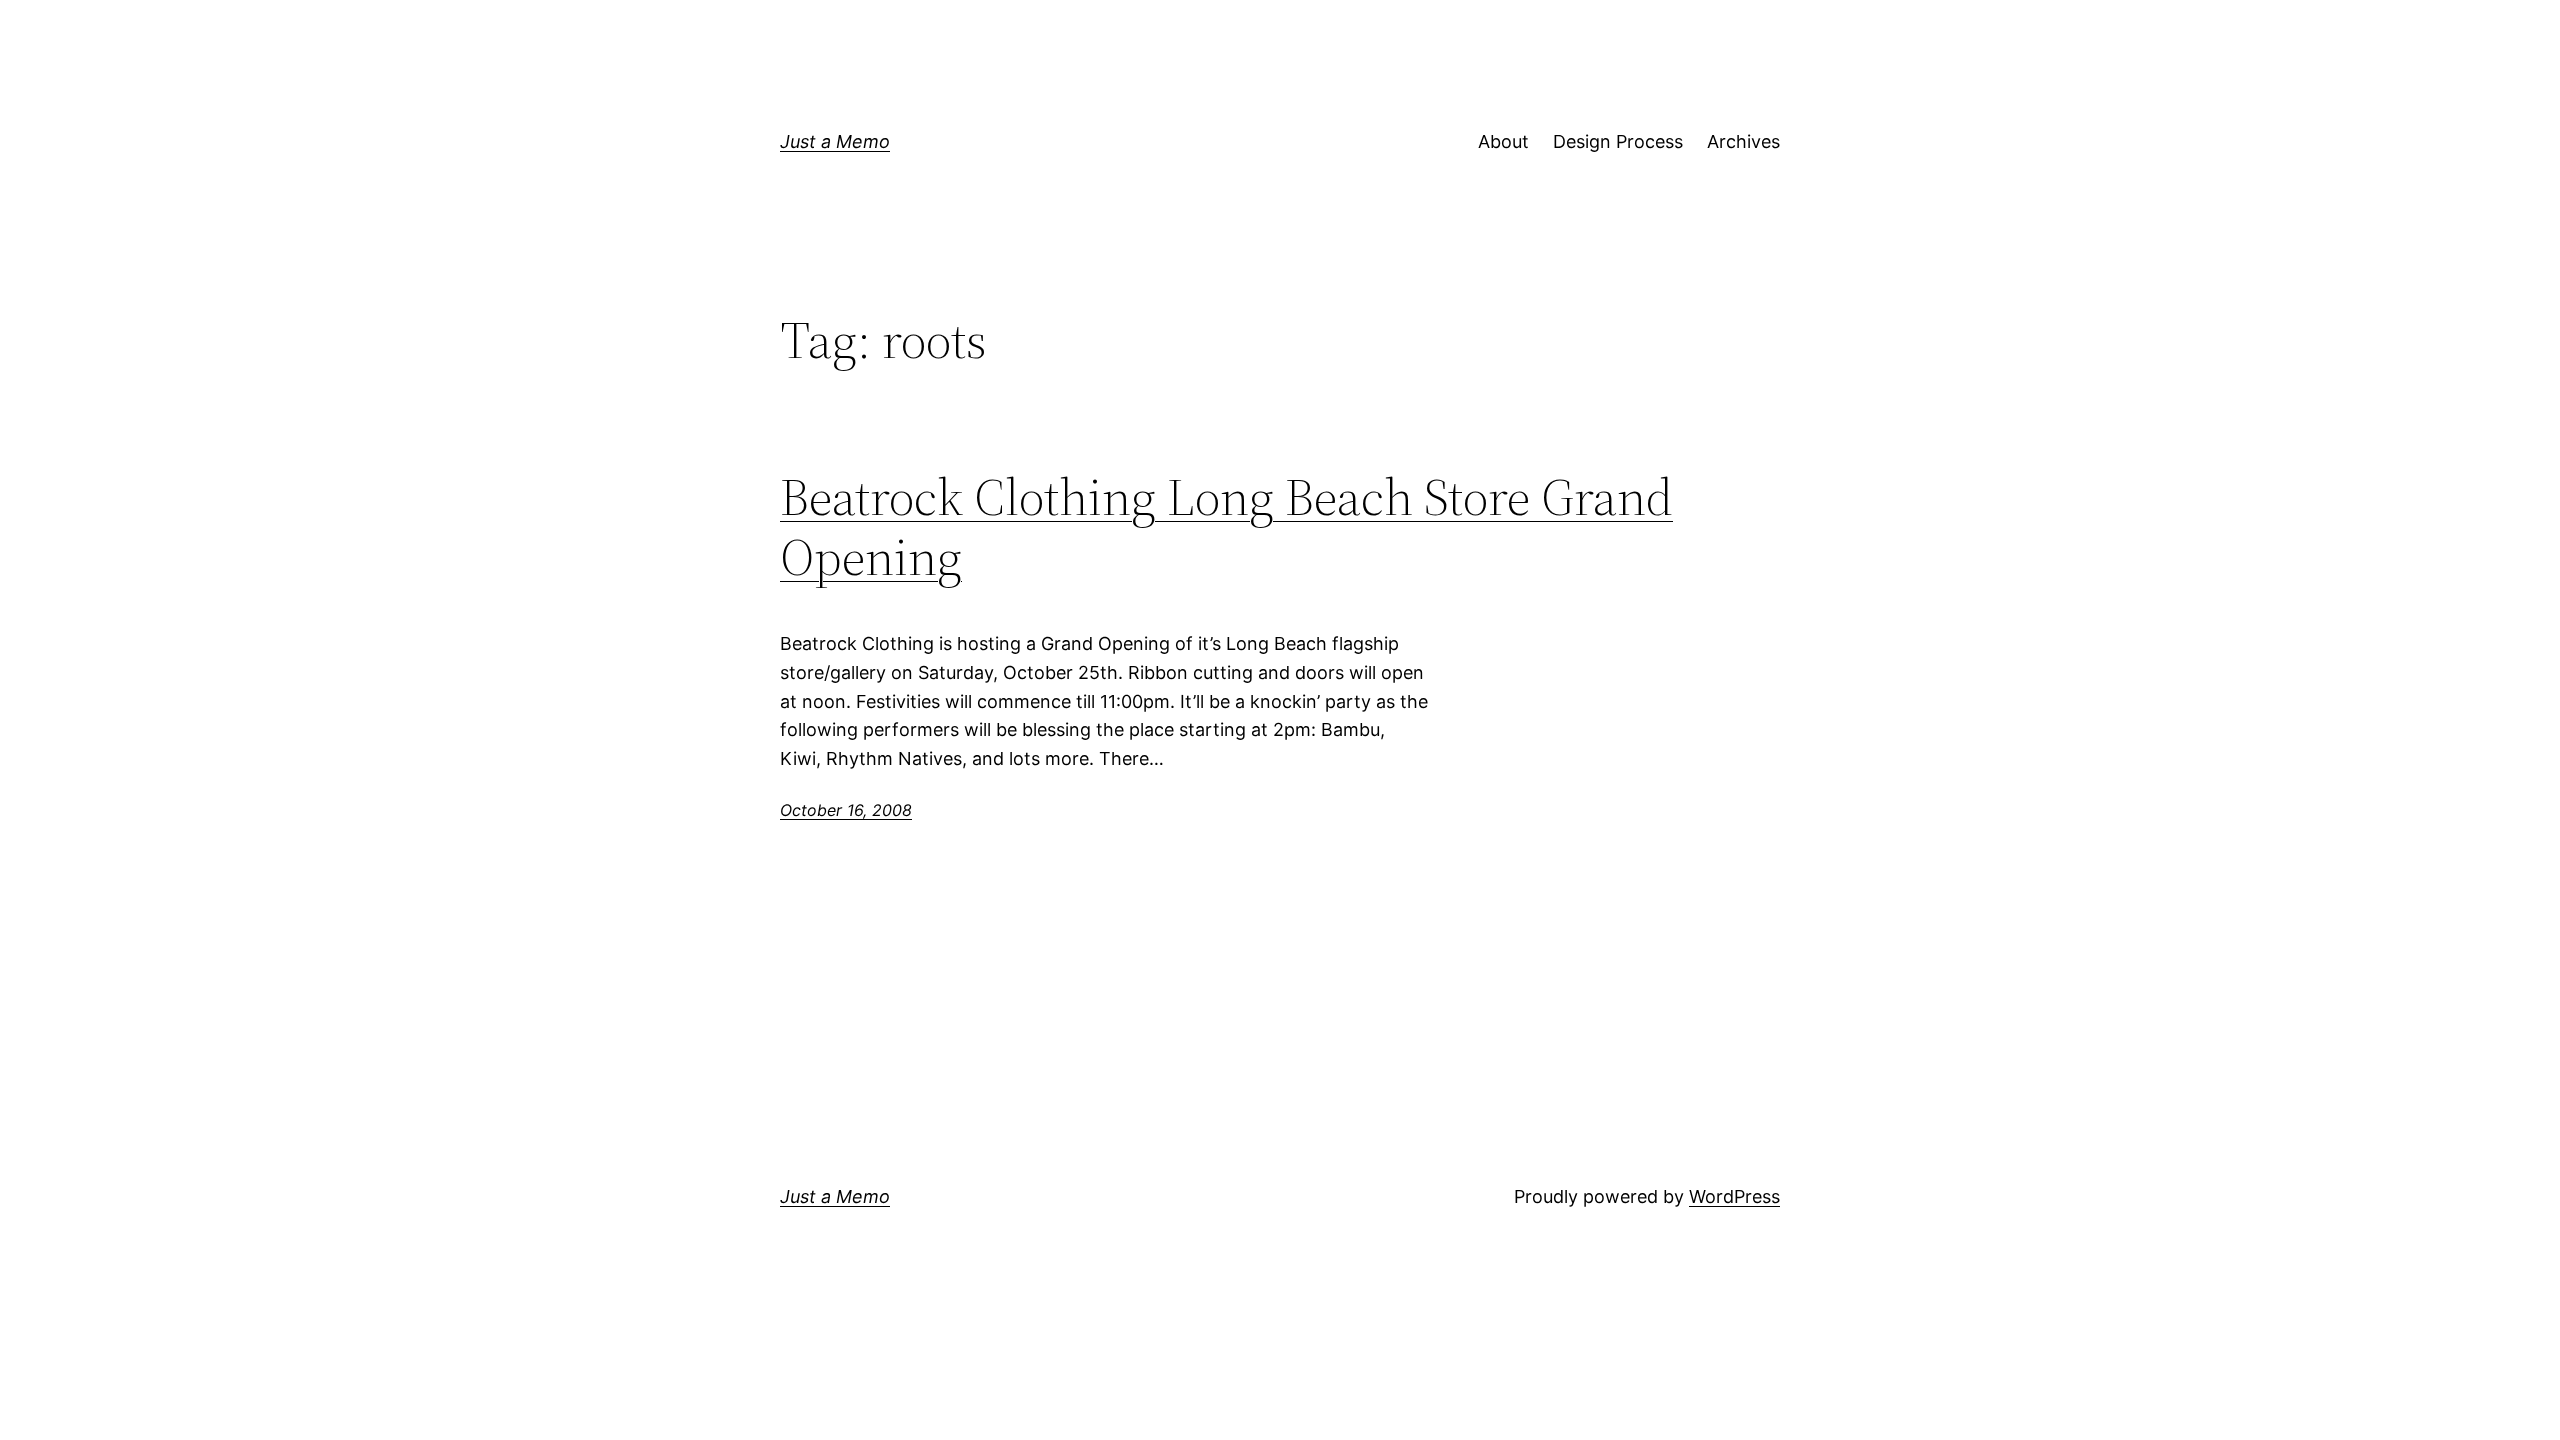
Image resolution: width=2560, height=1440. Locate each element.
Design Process (1618, 141)
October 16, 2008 (846, 810)
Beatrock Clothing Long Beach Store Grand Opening (1226, 527)
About (1503, 141)
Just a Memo (835, 141)
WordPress (1734, 1196)
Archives (1743, 141)
